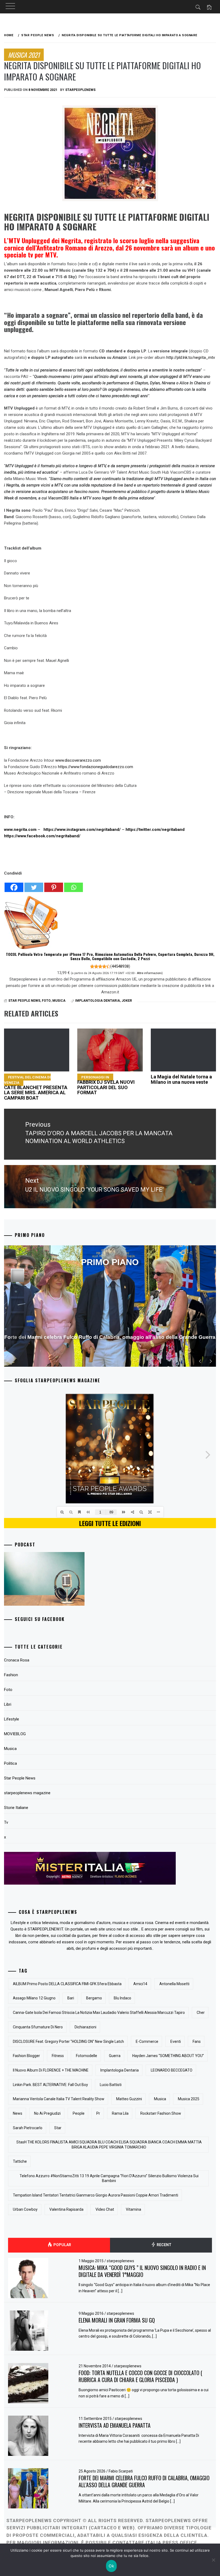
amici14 (140, 1984)
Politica (10, 1763)
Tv (6, 1822)
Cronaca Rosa (17, 1660)
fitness (58, 2056)
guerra (115, 2056)
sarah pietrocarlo (28, 2128)
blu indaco (122, 1998)
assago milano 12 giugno (34, 1998)
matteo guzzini (129, 2099)
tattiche (20, 2161)
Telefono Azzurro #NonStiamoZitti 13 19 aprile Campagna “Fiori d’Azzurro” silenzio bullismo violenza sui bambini (109, 2178)
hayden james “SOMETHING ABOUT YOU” (168, 2056)
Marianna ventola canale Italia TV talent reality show (59, 2099)
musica (160, 2099)
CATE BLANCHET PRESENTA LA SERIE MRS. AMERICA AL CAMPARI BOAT (36, 1088)
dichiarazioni (85, 2027)
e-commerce (147, 2041)
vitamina (133, 2209)
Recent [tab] (164, 2245)
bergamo (94, 1998)
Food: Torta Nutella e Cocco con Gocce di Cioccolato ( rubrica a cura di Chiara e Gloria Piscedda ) (140, 2376)
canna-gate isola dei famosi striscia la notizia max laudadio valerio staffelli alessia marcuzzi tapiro (99, 2013)
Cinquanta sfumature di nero (38, 2027)
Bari (71, 1998)
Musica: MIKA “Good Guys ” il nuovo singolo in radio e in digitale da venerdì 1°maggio (142, 2271)
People (79, 2113)
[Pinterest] (54, 885)
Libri (8, 1704)
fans (197, 2041)
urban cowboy (25, 2209)
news (18, 2113)
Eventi (176, 2041)
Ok (111, 2566)
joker (127, 1001)
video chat (105, 2209)
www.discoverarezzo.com (78, 760)
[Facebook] (14, 885)
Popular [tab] (62, 2245)
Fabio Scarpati (121, 2471)
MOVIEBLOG (15, 1734)
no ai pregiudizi (47, 2113)
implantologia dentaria (98, 1001)
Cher (201, 2013)
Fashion (11, 1675)
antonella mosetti (174, 1984)
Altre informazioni (149, 973)
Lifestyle (12, 1719)
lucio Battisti (111, 2085)
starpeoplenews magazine (27, 1793)
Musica (59, 1001)
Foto (46, 1001)
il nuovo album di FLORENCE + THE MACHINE (51, 2070)
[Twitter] (34, 885)
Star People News (24, 1001)
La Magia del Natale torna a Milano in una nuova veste (181, 1079)
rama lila (120, 2113)
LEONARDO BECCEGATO (172, 2070)
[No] (213, 2560)
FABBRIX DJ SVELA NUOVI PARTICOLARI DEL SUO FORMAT (106, 1085)
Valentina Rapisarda (66, 2209)
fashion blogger (26, 2056)
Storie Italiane (16, 1808)
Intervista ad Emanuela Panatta (115, 2425)
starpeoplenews (80, 90)
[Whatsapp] (74, 885)
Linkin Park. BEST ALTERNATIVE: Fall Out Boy (50, 2085)
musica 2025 (189, 2099)
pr (98, 2113)
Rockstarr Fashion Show (161, 2113)
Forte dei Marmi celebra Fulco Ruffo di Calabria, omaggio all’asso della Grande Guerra (144, 2481)
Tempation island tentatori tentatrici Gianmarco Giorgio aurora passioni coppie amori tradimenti (96, 2195)
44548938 (120, 966)
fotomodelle (87, 2056)
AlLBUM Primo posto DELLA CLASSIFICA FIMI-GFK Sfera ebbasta (67, 1984)
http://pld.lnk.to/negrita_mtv (191, 358)
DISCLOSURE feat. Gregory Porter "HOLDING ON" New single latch (68, 2041)
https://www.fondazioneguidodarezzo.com (96, 767)
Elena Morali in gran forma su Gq (117, 2320)
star (58, 2128)
